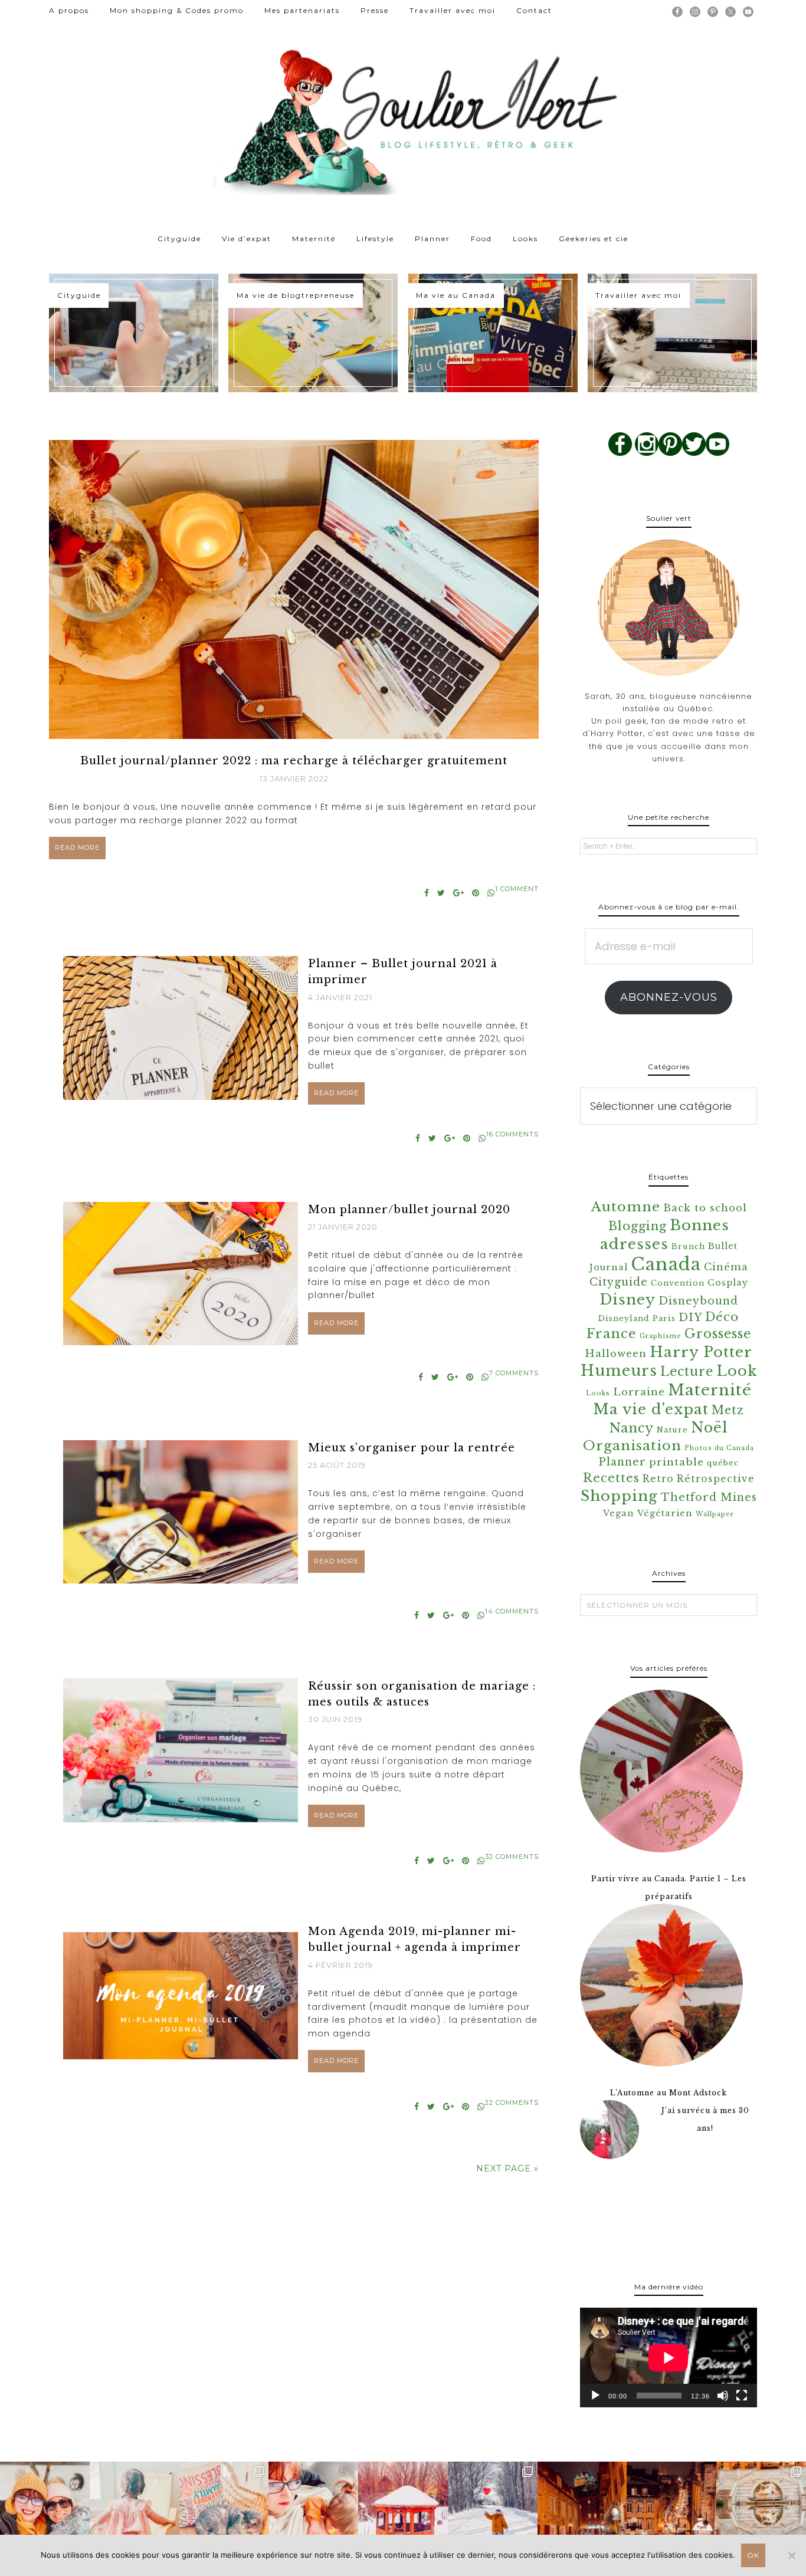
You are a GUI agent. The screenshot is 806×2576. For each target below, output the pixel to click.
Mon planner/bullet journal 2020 (409, 1210)
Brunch (688, 1246)
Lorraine (639, 1392)
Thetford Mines (709, 1497)
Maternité (710, 1390)
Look (737, 1371)
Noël (709, 1427)
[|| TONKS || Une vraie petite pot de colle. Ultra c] (224, 2506)
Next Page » (507, 2168)
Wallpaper (715, 1514)
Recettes (611, 1478)
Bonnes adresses (665, 1235)
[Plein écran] (742, 2396)
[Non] (791, 2555)
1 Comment (517, 889)
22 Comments (512, 2102)
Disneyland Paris (637, 1318)
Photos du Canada (719, 1448)
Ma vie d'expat (651, 1409)
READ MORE (77, 847)
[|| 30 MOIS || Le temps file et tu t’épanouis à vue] (135, 2506)
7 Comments (514, 1373)
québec (723, 1463)
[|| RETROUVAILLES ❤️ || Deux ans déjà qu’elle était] (45, 2506)
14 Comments (512, 1611)
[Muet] (723, 2396)
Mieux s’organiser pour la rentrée (412, 1448)
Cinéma (726, 1267)
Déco (722, 1317)
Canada (666, 1264)
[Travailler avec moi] (672, 333)
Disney (628, 1299)
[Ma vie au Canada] (493, 333)
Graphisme (661, 1336)
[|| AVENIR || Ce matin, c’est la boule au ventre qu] (403, 2506)
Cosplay (728, 1283)
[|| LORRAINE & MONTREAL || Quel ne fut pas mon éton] (761, 2506)
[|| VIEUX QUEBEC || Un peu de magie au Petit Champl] (671, 2506)
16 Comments (512, 1134)
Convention (678, 1283)
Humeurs (619, 1371)
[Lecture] (595, 2396)
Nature (672, 1430)
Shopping (619, 1496)
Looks (598, 1393)
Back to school (705, 1208)
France (612, 1334)
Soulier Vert (403, 118)
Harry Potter (701, 1352)
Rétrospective (716, 1479)
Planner (622, 1462)
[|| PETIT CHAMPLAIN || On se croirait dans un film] (582, 2506)
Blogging (638, 1226)
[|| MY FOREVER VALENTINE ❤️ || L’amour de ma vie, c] (493, 2506)
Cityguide (619, 1282)
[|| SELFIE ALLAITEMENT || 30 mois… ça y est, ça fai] (313, 2506)
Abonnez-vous (669, 997)
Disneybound (698, 1301)
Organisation (632, 1445)
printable (676, 1462)
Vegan (619, 1513)
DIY (690, 1317)
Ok (753, 2555)
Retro (658, 1479)
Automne (625, 1207)
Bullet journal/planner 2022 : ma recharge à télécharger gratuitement (294, 761)
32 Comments (512, 1857)
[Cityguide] (134, 333)
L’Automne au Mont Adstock (669, 2093)
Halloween (616, 1354)
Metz (728, 1410)
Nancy (632, 1428)
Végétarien (665, 1513)
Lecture (687, 1371)
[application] (669, 2357)
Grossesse (718, 1334)
